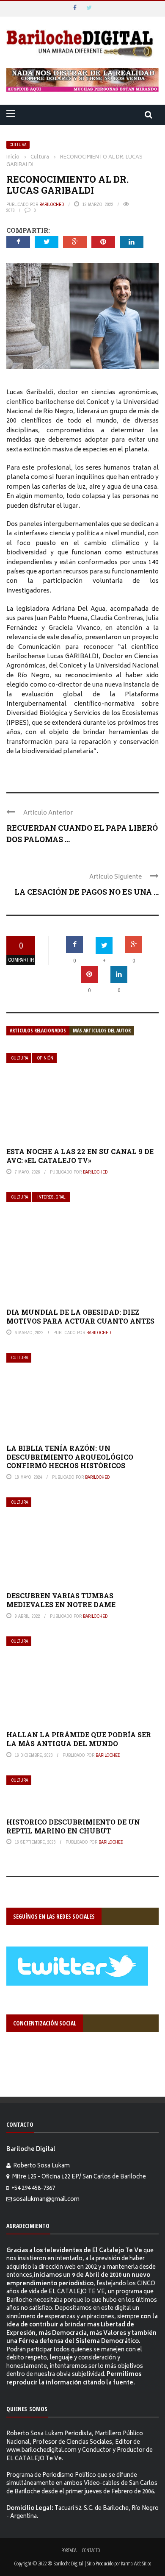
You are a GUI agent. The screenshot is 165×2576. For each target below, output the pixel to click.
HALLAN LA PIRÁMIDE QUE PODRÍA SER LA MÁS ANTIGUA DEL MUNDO (79, 1739)
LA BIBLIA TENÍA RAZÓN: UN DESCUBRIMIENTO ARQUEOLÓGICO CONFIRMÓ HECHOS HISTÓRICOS (70, 1457)
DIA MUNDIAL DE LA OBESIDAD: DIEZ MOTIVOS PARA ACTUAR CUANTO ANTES (80, 1316)
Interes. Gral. (52, 1197)
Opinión (45, 1058)
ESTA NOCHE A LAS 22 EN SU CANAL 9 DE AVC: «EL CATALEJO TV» (80, 1156)
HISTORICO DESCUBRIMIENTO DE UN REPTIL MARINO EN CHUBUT (73, 1826)
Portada (69, 2550)
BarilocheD (52, 204)
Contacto (91, 2550)
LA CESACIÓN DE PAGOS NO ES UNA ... (87, 892)
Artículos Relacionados (38, 1031)
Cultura (18, 145)
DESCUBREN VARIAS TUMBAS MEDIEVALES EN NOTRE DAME (61, 1600)
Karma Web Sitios (136, 2563)
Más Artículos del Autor (102, 1031)
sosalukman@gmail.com (46, 2200)
